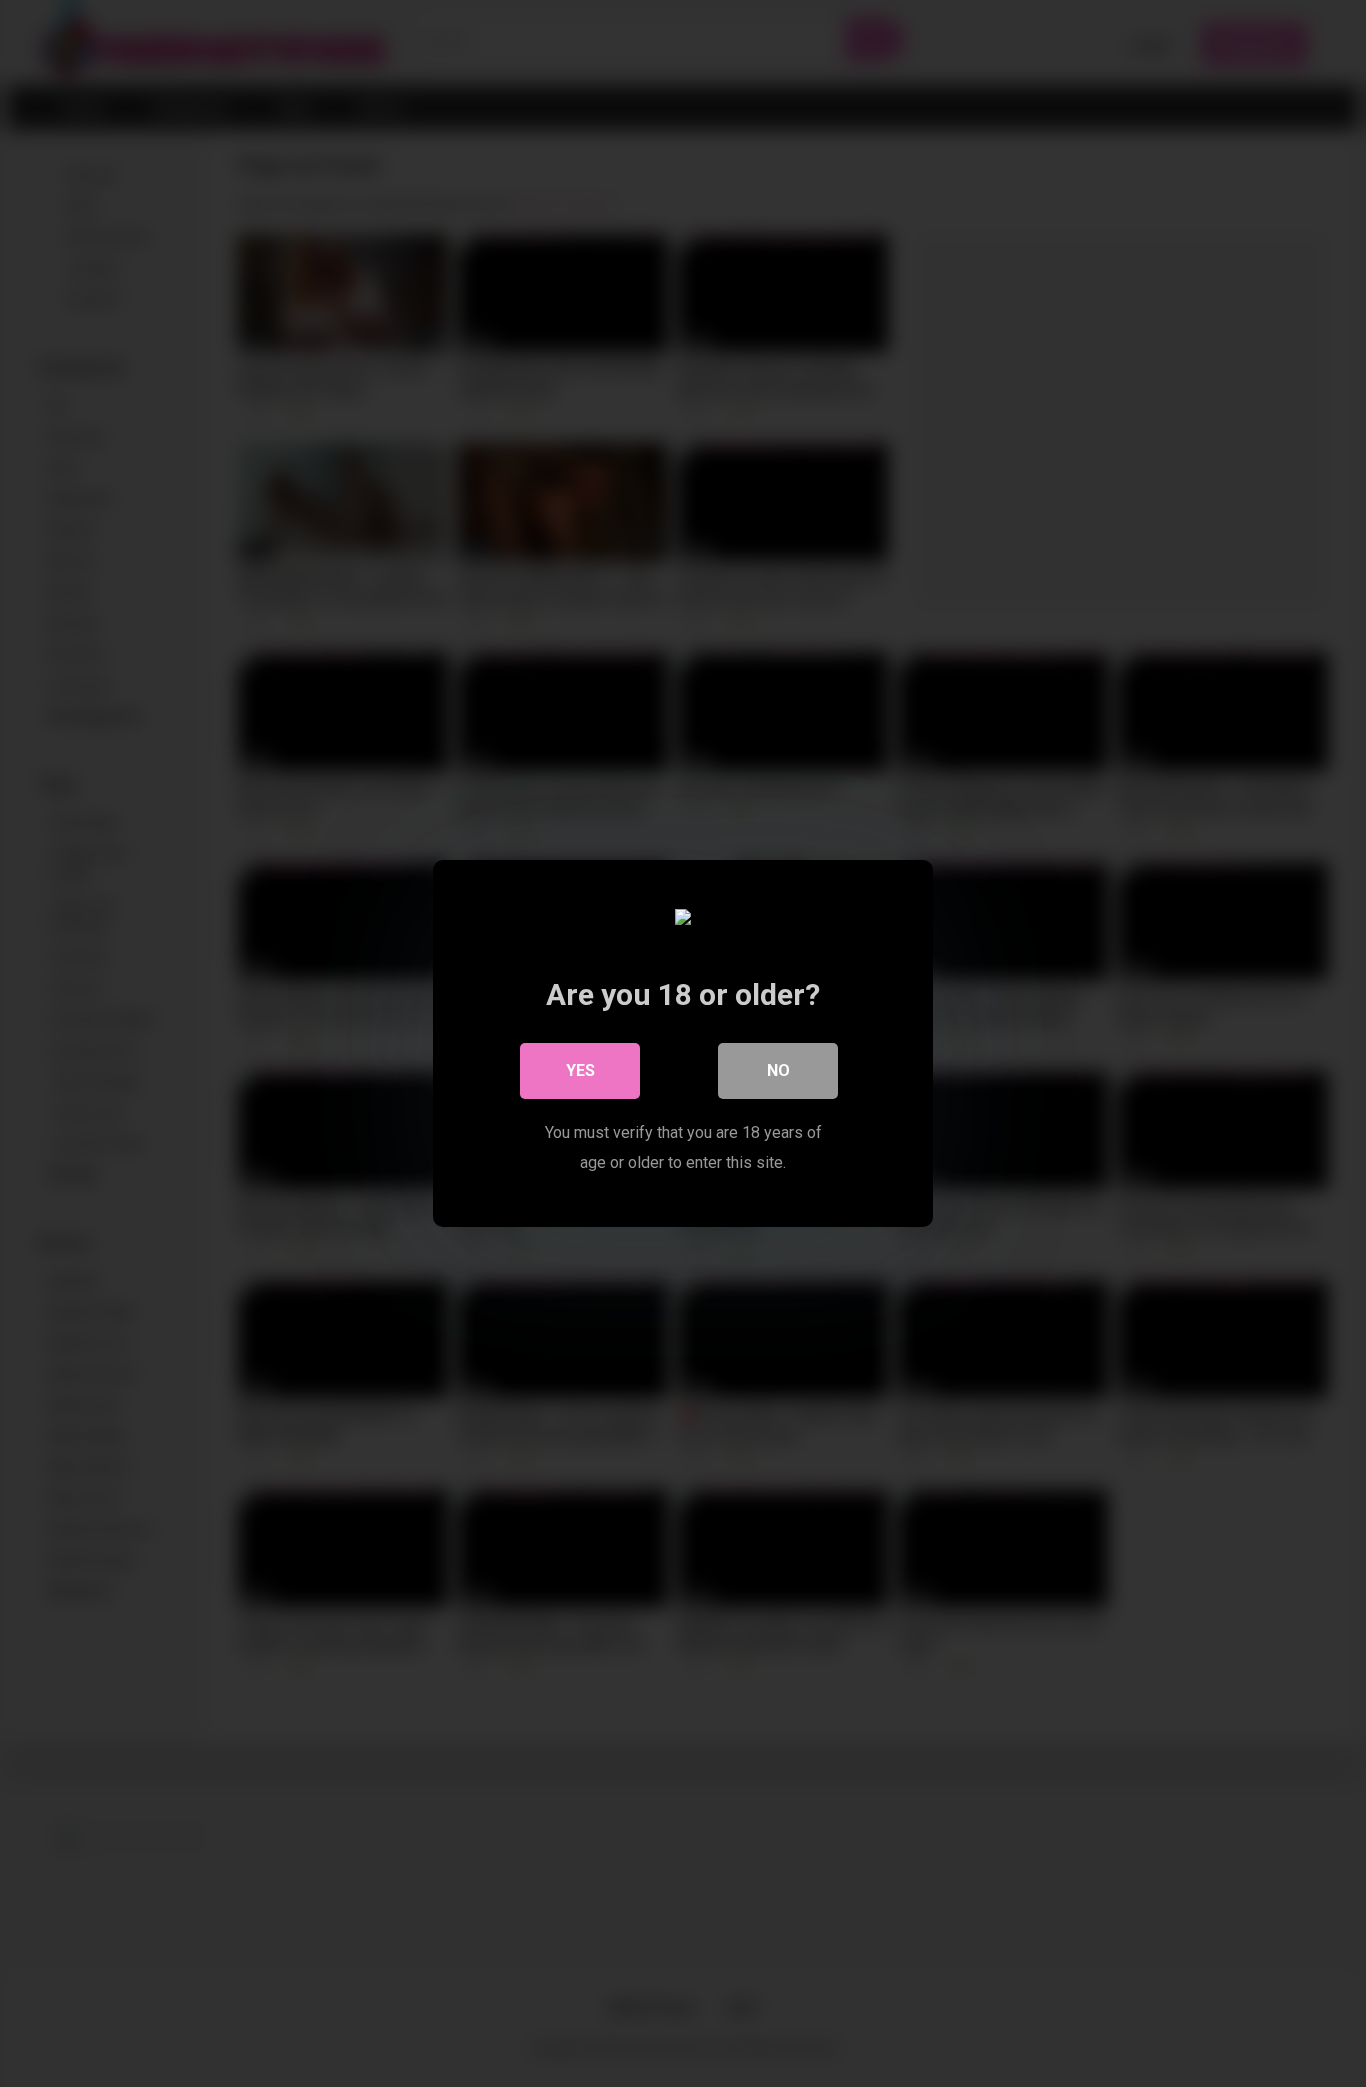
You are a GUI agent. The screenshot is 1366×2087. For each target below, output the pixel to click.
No (778, 1070)
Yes (580, 1070)
